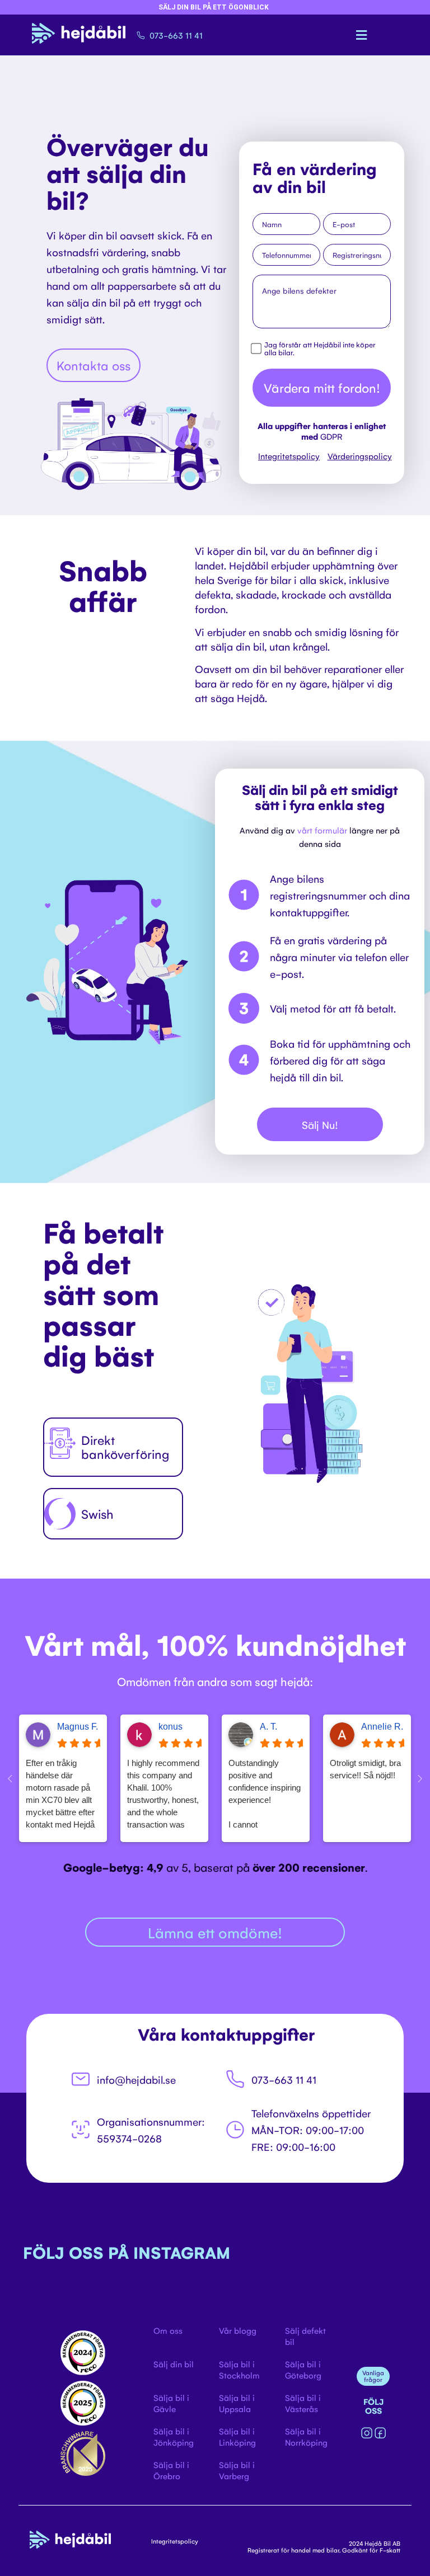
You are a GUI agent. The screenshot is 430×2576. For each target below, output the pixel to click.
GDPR (331, 436)
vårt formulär (322, 830)
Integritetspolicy (289, 456)
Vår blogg (238, 2330)
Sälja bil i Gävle (171, 2403)
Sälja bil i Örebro (171, 2470)
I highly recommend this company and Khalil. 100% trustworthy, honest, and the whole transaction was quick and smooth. (163, 1795)
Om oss (168, 2330)
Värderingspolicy (360, 456)
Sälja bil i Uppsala (237, 2403)
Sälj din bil (174, 2364)
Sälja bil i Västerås (303, 2403)
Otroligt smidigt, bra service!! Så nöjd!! (365, 1769)
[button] (362, 35)
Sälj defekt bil (305, 2336)
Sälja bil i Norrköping (306, 2436)
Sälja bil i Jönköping (174, 2436)
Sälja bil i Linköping (237, 2436)
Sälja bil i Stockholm (239, 2369)
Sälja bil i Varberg (237, 2470)
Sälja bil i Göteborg (303, 2369)
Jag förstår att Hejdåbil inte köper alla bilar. (320, 349)
